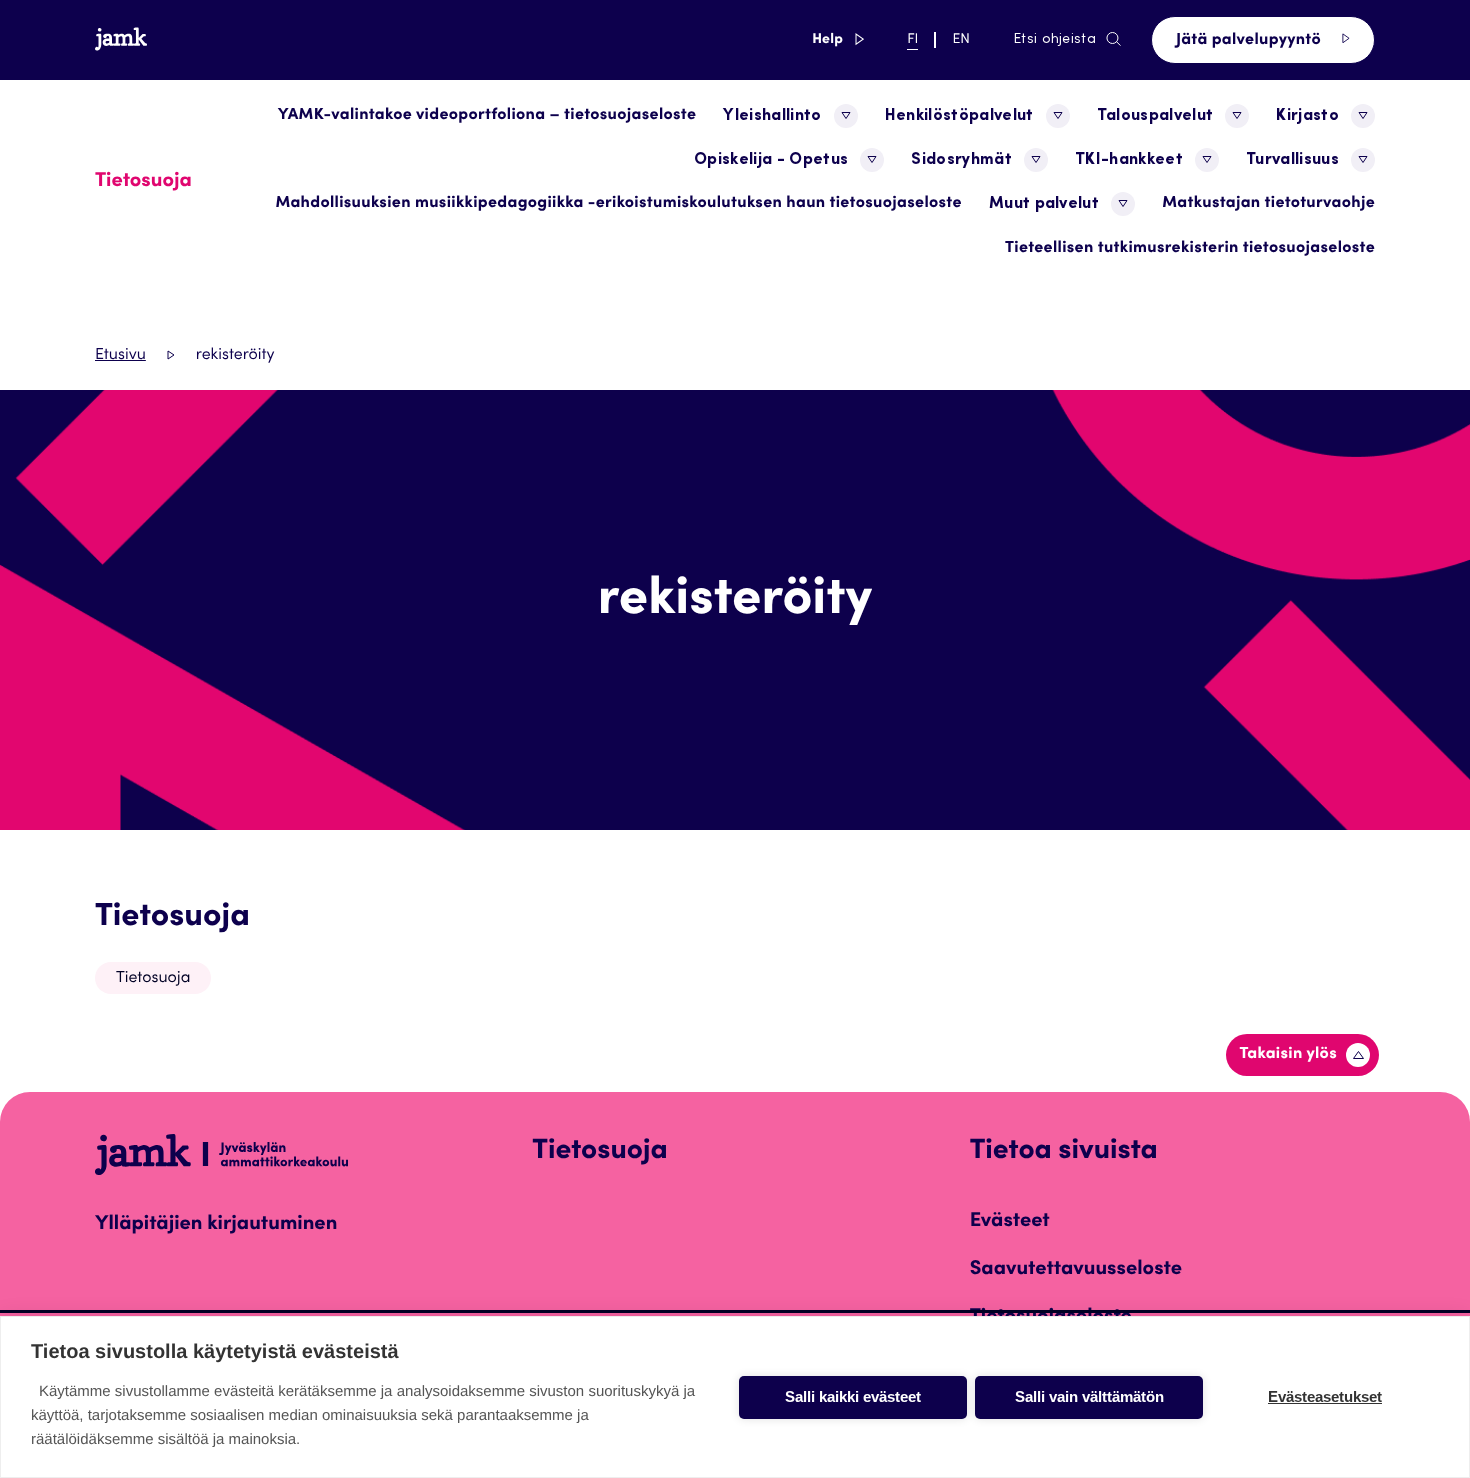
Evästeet (1010, 1222)
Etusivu (120, 356)
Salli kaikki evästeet (853, 1396)
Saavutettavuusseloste (1076, 1270)
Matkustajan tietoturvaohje (1268, 204)
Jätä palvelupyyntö (1250, 41)
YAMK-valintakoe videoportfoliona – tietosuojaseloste (487, 116)
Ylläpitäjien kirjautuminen (216, 1225)
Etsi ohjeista (1054, 40)
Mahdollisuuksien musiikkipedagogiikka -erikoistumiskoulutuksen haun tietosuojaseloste (618, 204)
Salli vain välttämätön (1089, 1396)
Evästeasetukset (1325, 1396)
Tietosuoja (172, 918)
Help (838, 39)
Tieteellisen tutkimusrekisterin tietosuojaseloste (1190, 249)
